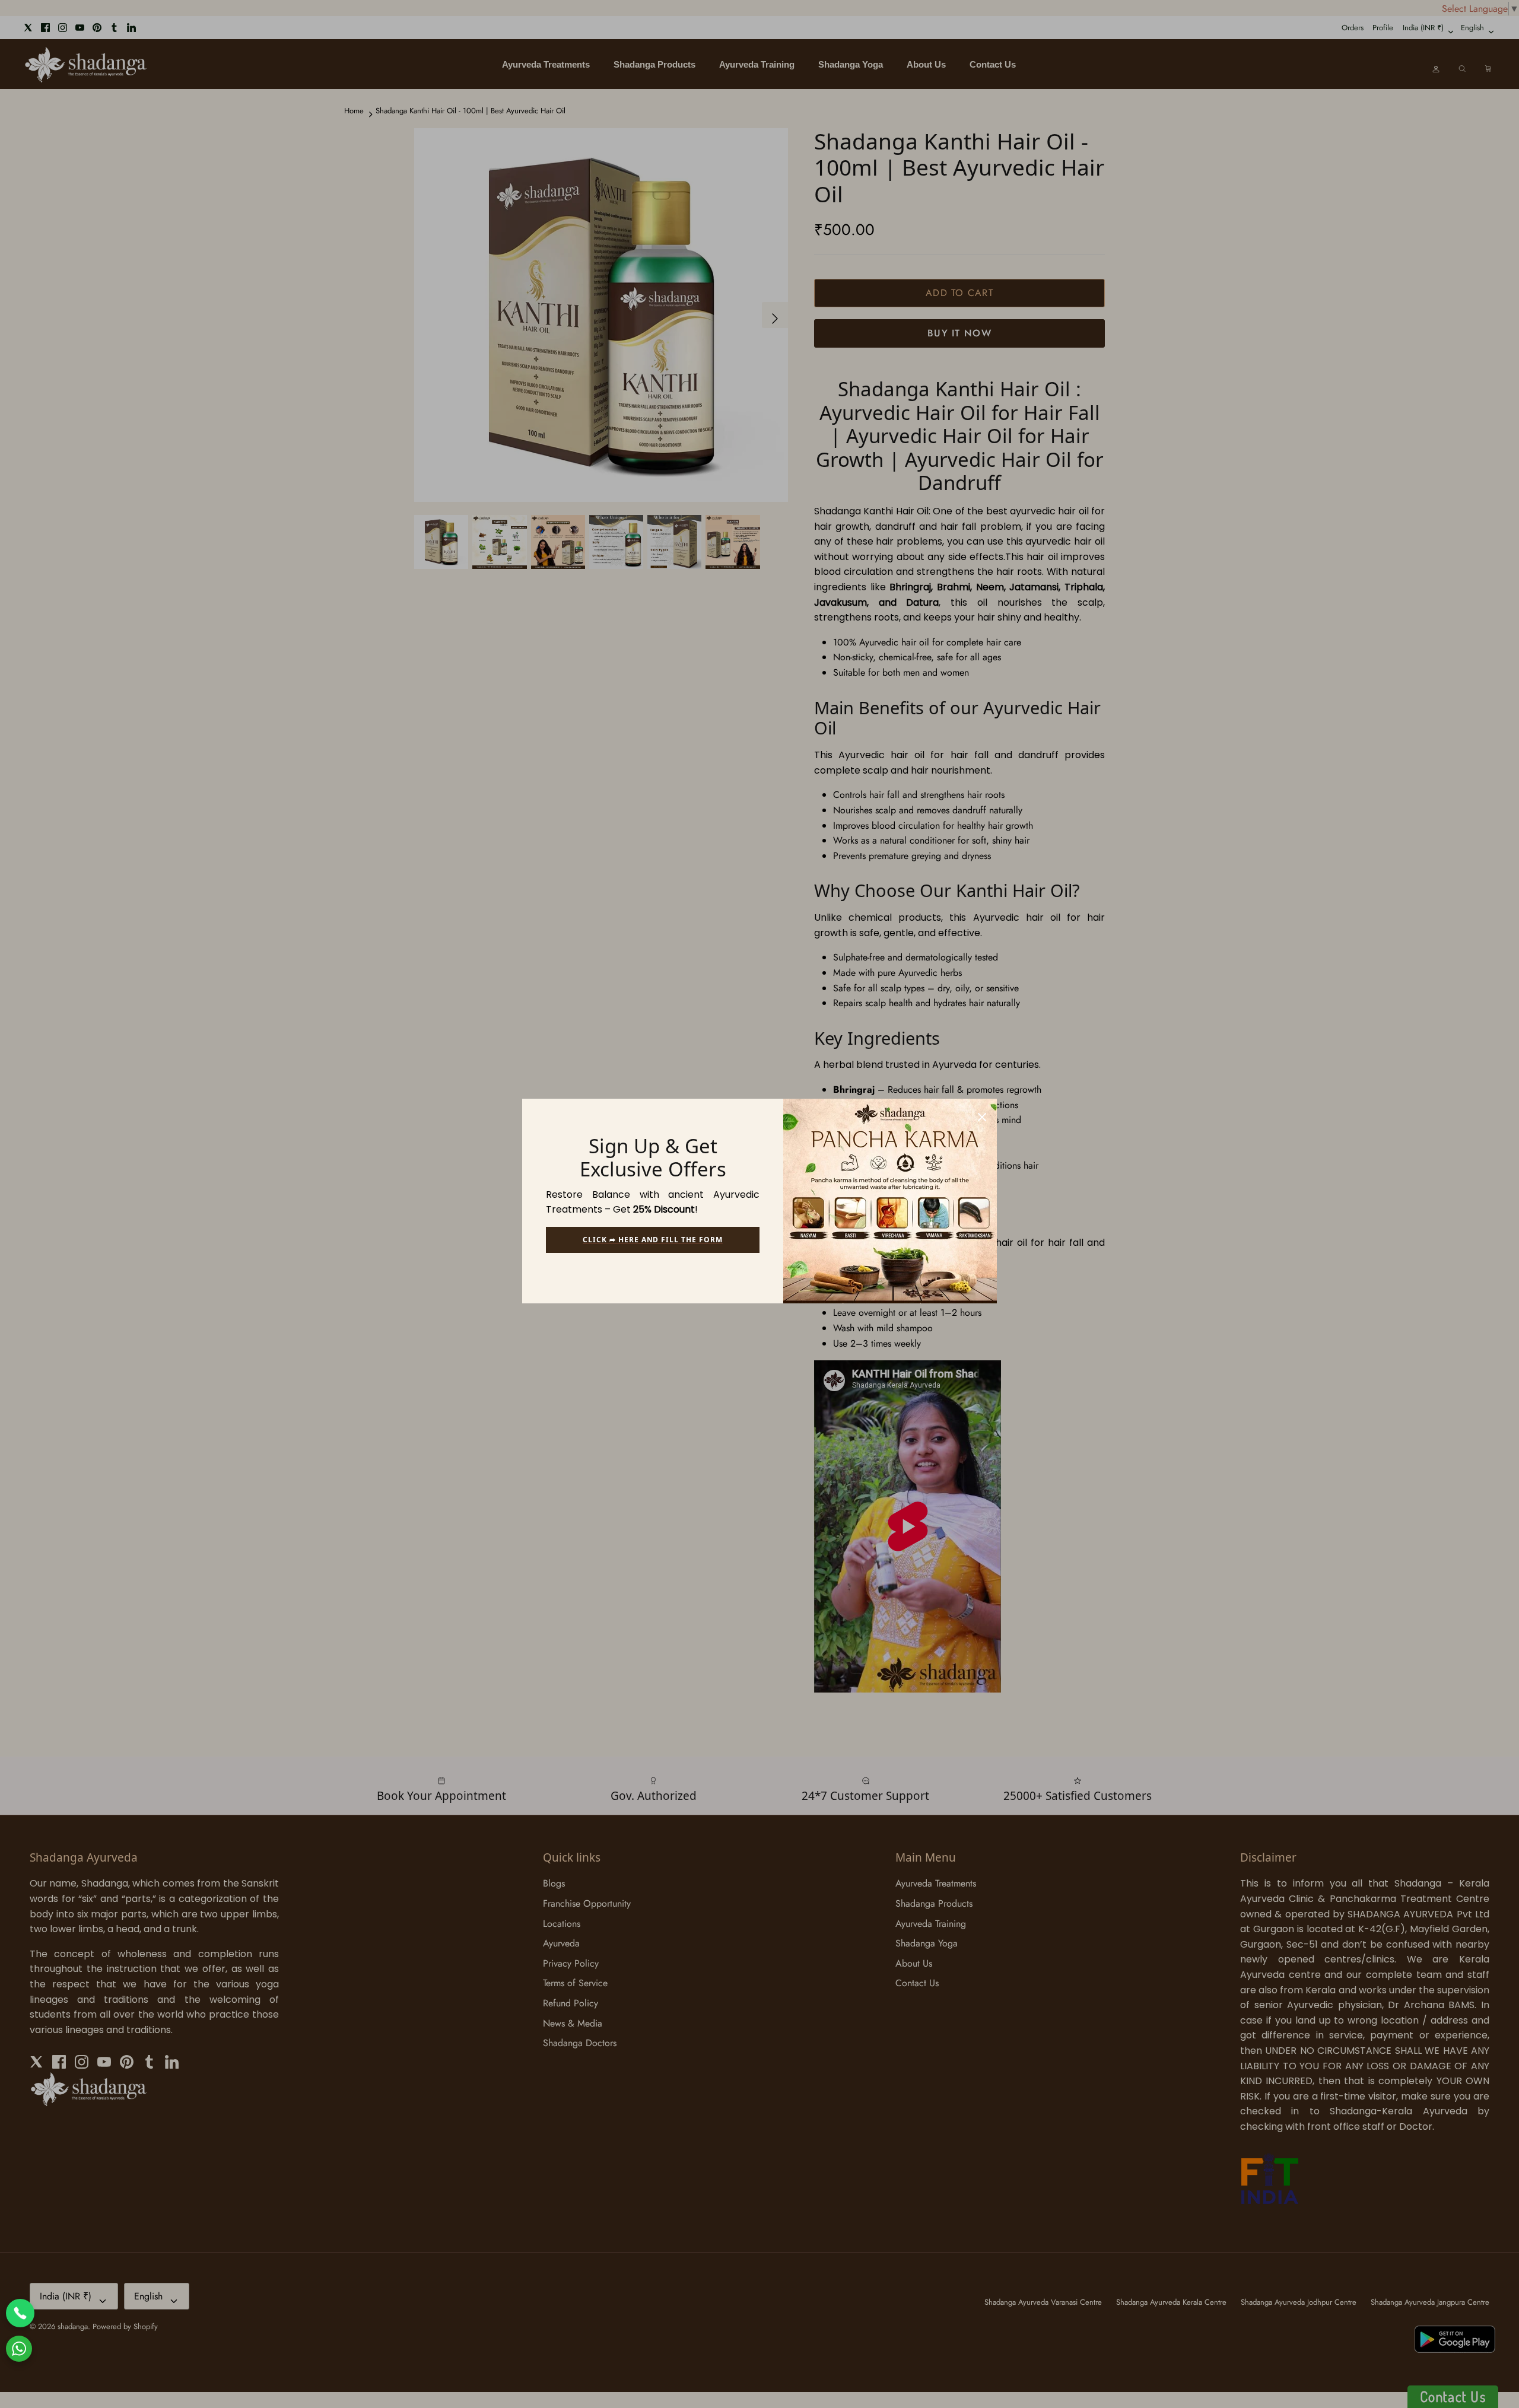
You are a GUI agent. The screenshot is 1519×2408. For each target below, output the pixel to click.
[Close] (982, 1114)
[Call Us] (20, 2313)
